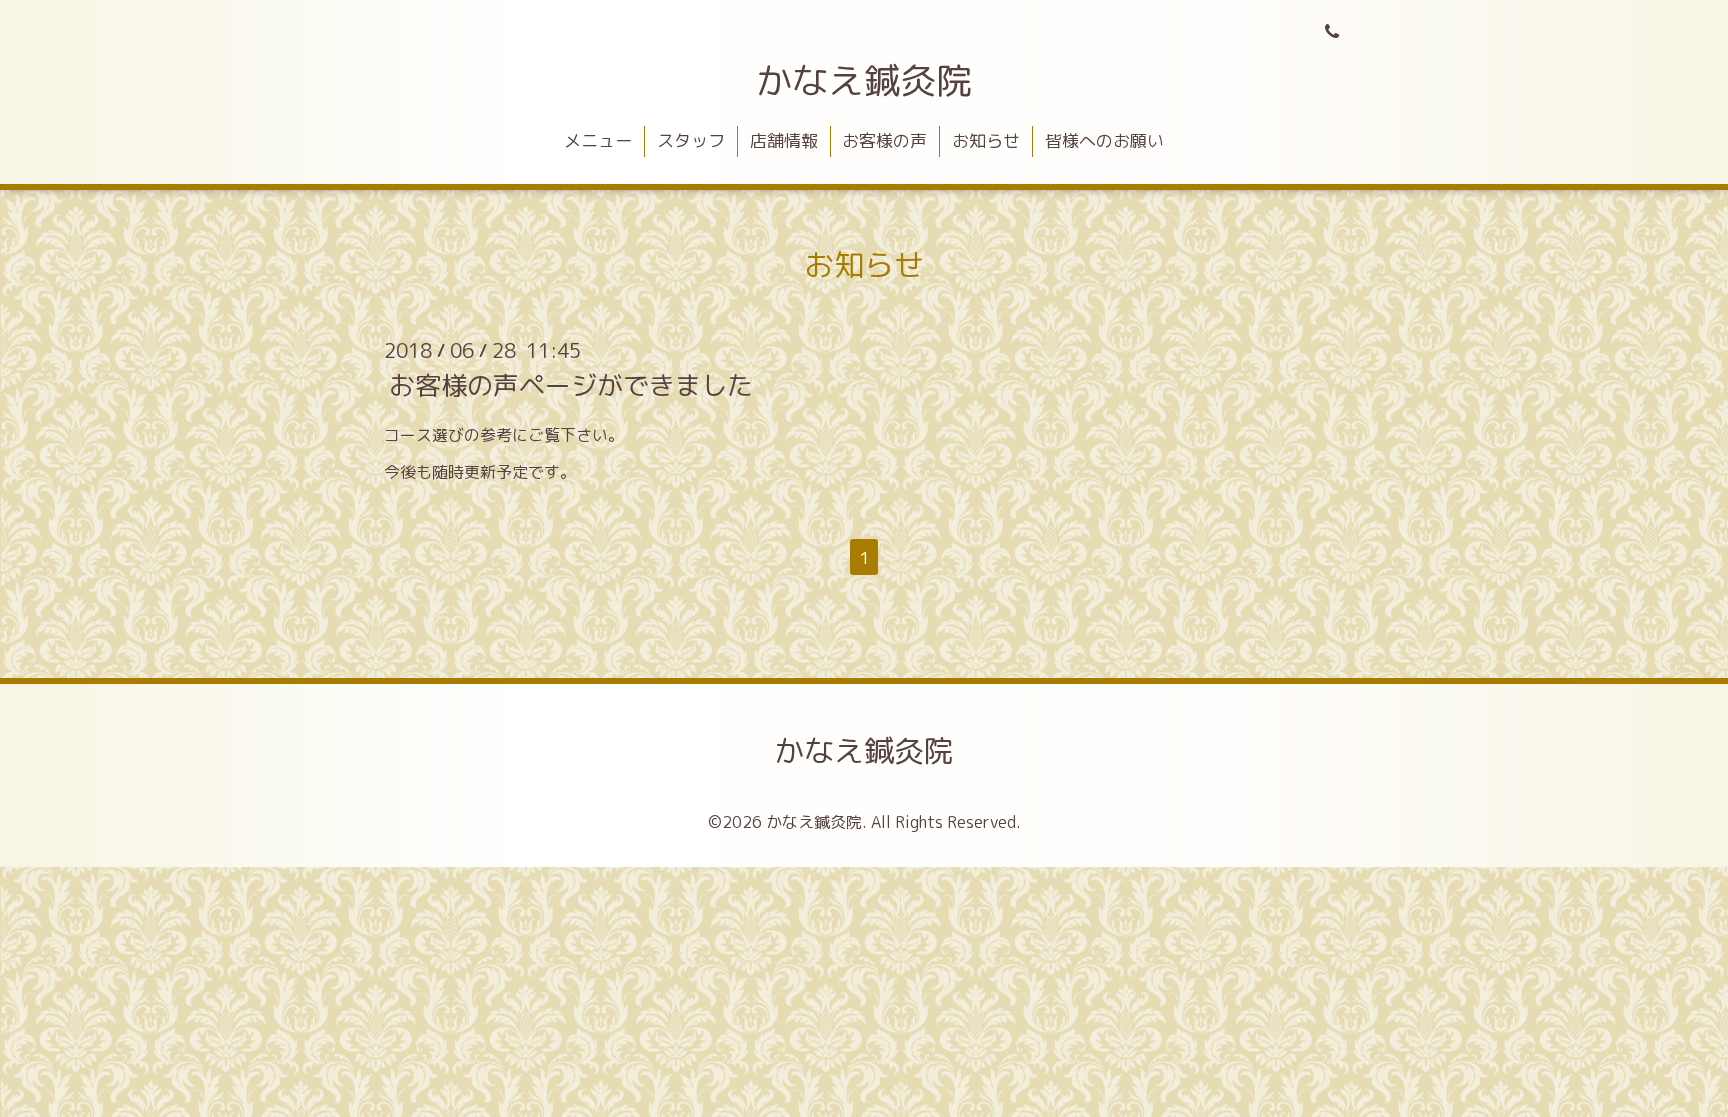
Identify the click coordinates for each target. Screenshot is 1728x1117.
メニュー (598, 140)
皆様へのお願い (1104, 140)
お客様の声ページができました (571, 385)
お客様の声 (884, 140)
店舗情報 (784, 140)
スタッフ (691, 140)
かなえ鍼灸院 (864, 80)
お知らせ (986, 140)
